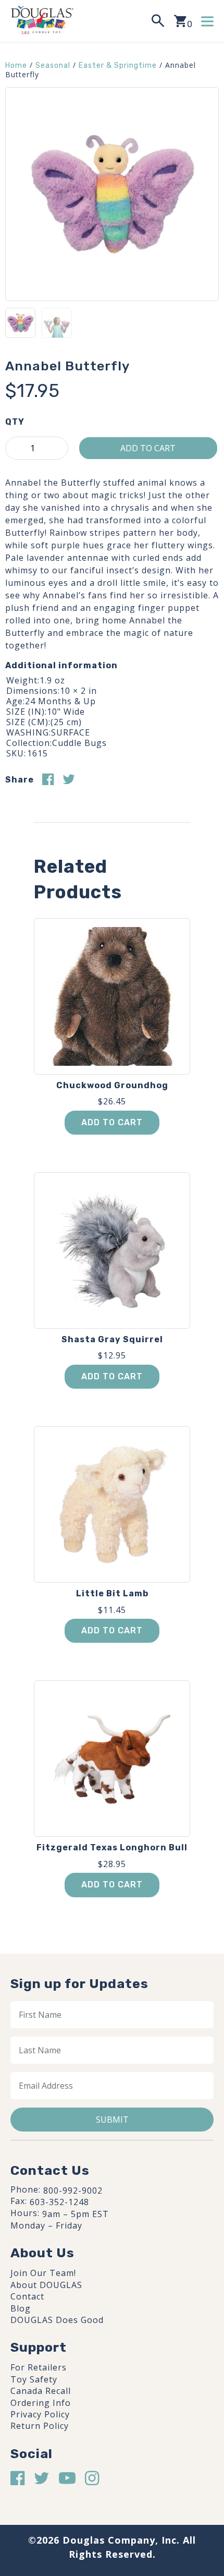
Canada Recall (41, 2391)
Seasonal (53, 65)
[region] (112, 2490)
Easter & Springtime (118, 65)
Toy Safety (34, 2379)
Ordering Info (41, 2403)
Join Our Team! (43, 2273)
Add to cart (148, 448)
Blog (21, 2308)
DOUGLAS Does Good (57, 2320)
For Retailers (39, 2367)
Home (16, 65)
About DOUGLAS (46, 2285)
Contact (27, 2296)
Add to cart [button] (112, 1122)
